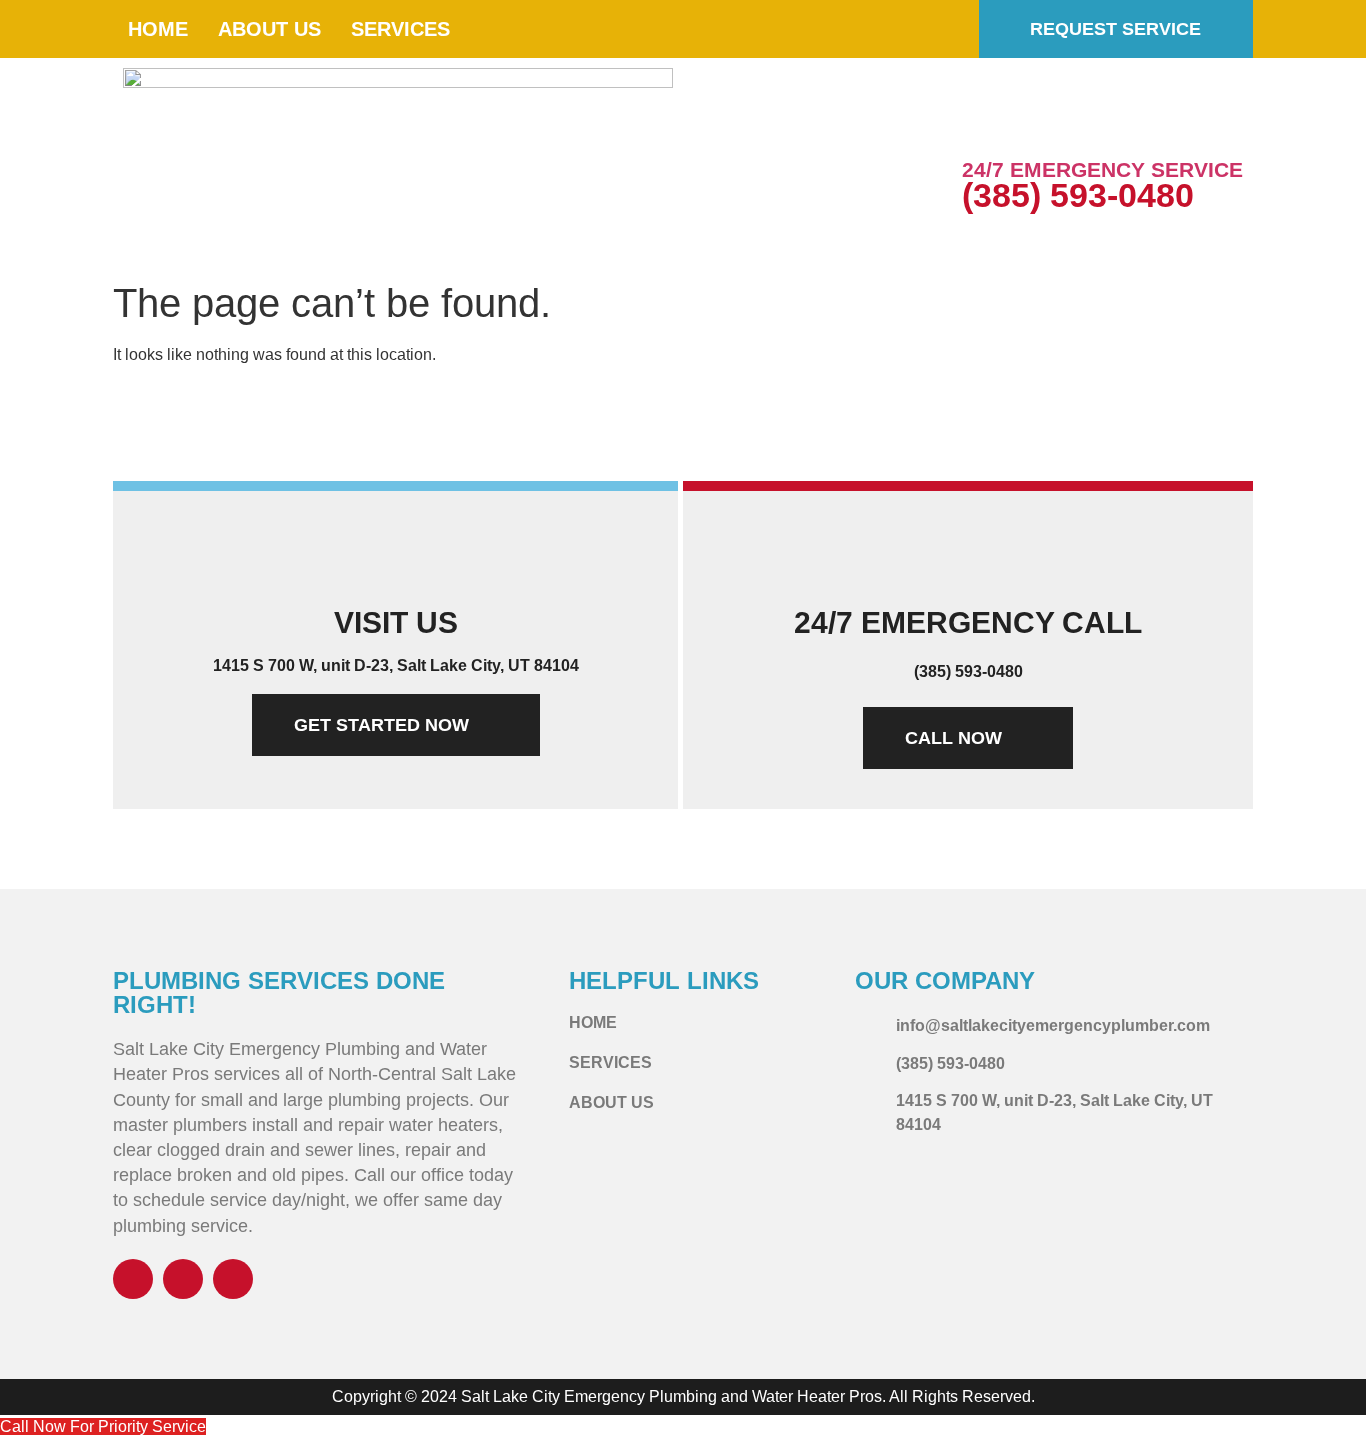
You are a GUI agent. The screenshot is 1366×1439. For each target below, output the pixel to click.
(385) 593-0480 (1078, 195)
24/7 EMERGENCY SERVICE (1102, 169)
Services (400, 29)
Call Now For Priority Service (103, 1426)
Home (158, 29)
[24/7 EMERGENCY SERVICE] (987, 125)
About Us (269, 29)
